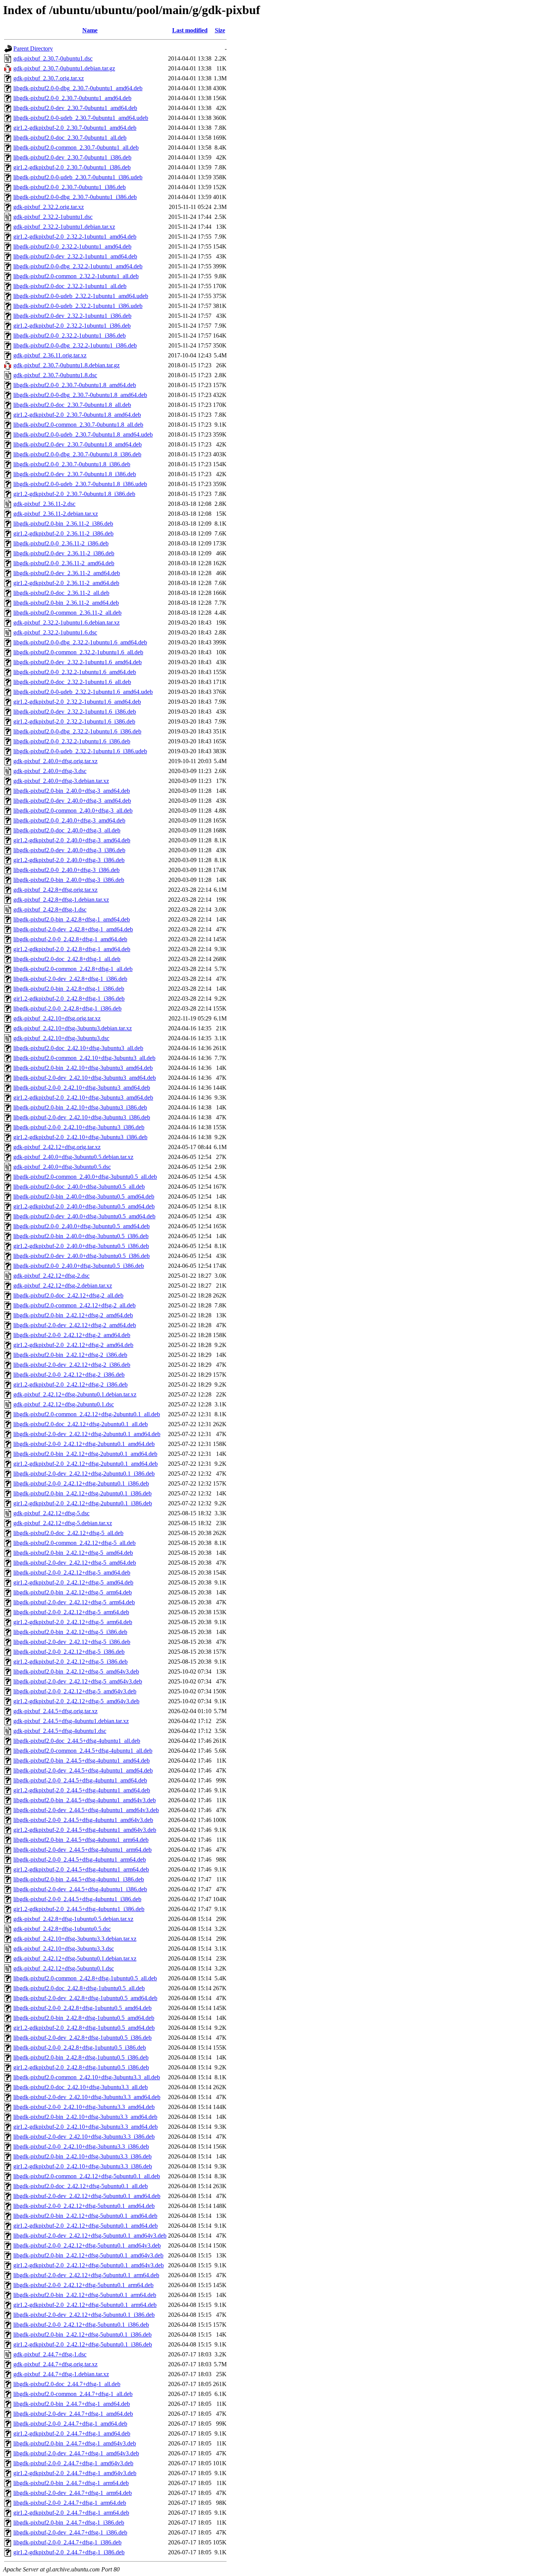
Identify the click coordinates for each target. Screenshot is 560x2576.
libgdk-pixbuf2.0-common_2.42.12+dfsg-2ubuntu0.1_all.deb (87, 1414)
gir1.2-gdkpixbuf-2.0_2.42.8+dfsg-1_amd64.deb (72, 949)
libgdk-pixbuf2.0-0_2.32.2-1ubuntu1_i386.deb (70, 336)
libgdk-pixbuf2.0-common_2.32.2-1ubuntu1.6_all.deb (78, 652)
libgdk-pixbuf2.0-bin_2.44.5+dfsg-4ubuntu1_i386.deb (79, 1879)
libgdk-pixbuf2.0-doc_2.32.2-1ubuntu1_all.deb (70, 286)
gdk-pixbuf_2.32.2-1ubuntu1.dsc (53, 217)
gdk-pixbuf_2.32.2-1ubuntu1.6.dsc (55, 632)
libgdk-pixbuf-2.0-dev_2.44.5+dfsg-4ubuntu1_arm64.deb (82, 1850)
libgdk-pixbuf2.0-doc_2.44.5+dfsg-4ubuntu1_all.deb (77, 1741)
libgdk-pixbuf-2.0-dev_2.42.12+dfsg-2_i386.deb (72, 1365)
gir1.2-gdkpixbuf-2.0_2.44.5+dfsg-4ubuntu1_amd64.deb (82, 1790)
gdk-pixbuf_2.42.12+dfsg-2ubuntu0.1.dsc (64, 1404)
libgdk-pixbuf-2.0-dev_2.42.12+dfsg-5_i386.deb (72, 1642)
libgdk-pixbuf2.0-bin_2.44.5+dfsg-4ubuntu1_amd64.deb (82, 1761)
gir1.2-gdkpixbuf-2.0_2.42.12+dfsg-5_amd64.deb (73, 1582)
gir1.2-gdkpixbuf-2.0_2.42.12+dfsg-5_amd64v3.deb (76, 1701)
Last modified (190, 30)
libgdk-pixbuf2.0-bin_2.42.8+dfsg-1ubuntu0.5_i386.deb (81, 2057)
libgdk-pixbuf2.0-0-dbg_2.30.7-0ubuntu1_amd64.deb (78, 88)
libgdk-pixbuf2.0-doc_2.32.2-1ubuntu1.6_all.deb (72, 682)
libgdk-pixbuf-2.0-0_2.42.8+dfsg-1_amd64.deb (70, 939)
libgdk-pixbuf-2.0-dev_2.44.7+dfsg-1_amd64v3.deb (76, 2453)
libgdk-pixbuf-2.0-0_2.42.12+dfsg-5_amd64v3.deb (75, 1691)
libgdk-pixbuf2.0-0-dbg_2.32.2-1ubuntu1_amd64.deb (78, 266)
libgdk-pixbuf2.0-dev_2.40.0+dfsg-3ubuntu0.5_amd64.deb (84, 1216)
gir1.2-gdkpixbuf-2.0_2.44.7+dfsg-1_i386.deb (69, 2552)
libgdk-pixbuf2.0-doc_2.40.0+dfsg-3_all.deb (67, 830)
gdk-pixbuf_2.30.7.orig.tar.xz (49, 78)
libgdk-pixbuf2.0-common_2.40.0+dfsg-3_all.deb (73, 811)
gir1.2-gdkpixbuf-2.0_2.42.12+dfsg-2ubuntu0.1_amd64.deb (86, 1464)
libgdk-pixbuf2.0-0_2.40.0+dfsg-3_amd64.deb (69, 820)
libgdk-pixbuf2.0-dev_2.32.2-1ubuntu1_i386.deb (72, 316)
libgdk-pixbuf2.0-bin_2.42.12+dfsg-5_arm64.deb (73, 1592)
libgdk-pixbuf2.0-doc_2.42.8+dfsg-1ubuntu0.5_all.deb (79, 1988)
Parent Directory (33, 49)
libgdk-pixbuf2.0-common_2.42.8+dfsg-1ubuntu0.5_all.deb (85, 1978)
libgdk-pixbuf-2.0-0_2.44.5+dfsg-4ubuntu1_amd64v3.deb (83, 1820)
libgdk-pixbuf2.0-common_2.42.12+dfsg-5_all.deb (74, 1543)
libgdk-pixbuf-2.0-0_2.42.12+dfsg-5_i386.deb (69, 1652)
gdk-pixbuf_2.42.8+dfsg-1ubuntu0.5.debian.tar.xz (73, 1919)
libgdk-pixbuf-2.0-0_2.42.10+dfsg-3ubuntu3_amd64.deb (82, 1088)
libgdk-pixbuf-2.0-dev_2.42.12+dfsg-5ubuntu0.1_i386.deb (84, 2315)
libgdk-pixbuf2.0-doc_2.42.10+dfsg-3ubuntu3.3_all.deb (81, 2087)
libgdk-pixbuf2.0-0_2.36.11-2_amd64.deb (64, 563)
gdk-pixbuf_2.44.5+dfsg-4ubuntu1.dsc (60, 1731)
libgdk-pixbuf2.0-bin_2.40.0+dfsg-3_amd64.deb (72, 791)
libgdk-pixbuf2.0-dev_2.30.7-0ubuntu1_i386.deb (72, 157)
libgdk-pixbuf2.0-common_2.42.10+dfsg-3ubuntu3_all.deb (84, 1058)
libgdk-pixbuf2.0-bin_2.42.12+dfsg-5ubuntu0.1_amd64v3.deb (88, 2255)
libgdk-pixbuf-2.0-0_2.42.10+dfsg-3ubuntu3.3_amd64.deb (84, 2107)
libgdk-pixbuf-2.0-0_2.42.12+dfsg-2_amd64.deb (72, 1335)
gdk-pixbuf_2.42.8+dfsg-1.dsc (50, 909)
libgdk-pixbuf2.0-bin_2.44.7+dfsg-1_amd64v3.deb (75, 2443)
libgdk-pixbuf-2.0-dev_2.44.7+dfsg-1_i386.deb (70, 2532)
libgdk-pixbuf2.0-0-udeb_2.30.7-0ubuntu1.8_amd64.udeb (83, 434)
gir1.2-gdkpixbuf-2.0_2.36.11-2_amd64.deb (66, 583)
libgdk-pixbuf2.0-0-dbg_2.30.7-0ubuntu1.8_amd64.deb (80, 395)
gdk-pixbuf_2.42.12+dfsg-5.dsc (51, 1513)
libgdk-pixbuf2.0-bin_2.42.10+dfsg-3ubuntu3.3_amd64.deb (85, 2117)
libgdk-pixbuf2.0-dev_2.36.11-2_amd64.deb (67, 573)
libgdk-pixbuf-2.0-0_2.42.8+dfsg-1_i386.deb (67, 1008)
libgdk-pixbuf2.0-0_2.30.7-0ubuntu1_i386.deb (70, 187)
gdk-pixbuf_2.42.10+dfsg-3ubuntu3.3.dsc (64, 1949)
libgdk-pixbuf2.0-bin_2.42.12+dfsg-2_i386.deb (70, 1355)
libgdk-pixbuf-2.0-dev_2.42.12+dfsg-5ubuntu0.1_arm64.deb (86, 2275)
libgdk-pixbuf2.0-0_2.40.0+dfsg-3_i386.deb (66, 870)
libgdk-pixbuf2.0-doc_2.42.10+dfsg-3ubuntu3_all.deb (78, 1048)
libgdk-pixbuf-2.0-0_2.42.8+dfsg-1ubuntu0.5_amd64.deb (82, 2008)
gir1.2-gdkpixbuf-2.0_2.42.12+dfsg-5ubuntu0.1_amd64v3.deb (89, 2265)
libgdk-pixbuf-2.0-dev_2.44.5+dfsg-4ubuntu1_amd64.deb (83, 1770)
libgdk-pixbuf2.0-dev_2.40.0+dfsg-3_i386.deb (69, 850)
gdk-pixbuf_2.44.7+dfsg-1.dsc (50, 2354)
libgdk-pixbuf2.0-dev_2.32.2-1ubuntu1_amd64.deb (75, 256)
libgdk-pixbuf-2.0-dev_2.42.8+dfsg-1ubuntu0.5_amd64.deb (85, 1998)
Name (90, 30)
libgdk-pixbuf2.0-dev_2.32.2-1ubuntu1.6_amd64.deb (78, 662)
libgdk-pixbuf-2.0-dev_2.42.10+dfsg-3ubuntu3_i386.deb (82, 1117)
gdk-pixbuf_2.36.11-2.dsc (44, 504)
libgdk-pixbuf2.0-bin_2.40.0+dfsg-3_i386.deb (69, 880)
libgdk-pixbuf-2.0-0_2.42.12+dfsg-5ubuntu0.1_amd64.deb (84, 2206)
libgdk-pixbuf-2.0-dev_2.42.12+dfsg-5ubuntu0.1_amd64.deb (87, 2196)
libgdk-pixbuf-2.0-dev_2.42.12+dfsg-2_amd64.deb (75, 1325)
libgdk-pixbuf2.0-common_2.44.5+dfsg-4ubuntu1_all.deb (83, 1751)
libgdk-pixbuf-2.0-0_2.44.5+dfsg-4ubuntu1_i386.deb (77, 1899)
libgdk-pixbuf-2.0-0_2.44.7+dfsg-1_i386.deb (67, 2542)
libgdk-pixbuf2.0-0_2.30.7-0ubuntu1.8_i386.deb (72, 464)
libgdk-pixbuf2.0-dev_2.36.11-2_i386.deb (64, 553)
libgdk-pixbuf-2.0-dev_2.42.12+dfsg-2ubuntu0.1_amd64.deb (87, 1434)
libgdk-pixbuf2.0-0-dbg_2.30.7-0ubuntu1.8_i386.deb (77, 454)
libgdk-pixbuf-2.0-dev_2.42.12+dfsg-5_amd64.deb (75, 1563)
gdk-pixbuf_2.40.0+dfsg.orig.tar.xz (55, 761)
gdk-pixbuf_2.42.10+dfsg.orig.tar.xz (57, 1018)
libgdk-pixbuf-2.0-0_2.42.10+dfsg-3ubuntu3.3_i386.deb (81, 2146)
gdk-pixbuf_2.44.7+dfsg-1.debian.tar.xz (61, 2374)
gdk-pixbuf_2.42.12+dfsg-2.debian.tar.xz (63, 1286)
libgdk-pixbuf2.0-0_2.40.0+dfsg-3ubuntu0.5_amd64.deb (82, 1226)
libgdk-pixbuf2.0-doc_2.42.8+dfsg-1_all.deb (67, 959)
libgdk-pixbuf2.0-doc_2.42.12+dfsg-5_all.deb (68, 1533)
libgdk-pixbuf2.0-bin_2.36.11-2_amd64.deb (66, 603)
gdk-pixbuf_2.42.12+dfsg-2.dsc (51, 1276)
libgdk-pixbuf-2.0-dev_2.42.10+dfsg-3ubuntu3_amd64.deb (85, 1078)
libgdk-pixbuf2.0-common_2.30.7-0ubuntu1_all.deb (76, 147)
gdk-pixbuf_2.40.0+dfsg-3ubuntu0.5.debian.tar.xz (73, 1157)
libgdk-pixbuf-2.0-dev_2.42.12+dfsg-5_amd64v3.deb (78, 1681)
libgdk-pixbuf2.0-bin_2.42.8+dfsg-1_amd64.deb (72, 919)
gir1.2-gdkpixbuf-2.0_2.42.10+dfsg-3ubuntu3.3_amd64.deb (86, 2127)
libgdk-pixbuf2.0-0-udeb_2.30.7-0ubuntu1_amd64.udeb (81, 118)
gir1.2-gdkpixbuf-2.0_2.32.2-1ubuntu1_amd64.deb (75, 237)
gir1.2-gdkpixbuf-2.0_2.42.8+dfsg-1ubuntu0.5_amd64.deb (84, 2028)
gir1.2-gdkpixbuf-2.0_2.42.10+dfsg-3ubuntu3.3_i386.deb (83, 2166)
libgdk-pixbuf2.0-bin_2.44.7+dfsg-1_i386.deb (69, 2523)
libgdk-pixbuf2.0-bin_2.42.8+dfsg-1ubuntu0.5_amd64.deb (84, 2018)
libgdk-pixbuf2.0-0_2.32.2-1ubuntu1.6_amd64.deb (75, 672)
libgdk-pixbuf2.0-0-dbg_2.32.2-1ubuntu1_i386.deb (75, 345)
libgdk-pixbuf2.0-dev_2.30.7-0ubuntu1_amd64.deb (75, 108)
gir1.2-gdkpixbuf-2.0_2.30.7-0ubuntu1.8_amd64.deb (77, 415)
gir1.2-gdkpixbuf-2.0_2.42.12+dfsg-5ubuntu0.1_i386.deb (83, 2344)
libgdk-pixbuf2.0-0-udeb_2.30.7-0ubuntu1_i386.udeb (78, 177)
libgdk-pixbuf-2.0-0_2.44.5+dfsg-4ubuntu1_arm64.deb (80, 1859)
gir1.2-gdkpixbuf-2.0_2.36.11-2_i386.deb (63, 533)
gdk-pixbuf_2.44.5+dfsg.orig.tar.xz (55, 1711)
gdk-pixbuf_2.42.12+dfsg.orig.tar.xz (57, 1147)
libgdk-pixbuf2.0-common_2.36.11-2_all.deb (67, 613)
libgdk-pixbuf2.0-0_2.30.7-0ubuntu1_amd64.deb (72, 98)
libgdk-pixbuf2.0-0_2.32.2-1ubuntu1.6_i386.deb (72, 741)
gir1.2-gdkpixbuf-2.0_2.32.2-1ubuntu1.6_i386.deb (74, 721)
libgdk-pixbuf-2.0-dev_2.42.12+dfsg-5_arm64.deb (74, 1602)
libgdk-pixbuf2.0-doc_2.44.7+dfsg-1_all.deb (67, 2384)
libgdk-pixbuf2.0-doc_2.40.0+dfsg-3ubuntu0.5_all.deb (79, 1187)
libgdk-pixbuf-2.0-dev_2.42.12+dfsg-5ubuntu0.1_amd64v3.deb (90, 2236)
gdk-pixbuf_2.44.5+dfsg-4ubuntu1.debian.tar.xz (71, 1721)
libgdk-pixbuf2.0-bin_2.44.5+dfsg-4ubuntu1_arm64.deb (81, 1840)
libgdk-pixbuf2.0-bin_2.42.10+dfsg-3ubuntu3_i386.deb (80, 1107)
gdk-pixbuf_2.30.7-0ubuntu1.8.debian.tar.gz (66, 365)
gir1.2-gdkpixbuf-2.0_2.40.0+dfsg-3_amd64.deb (72, 840)
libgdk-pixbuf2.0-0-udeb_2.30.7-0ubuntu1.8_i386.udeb (80, 484)
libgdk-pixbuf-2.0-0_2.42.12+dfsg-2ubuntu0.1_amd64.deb (84, 1444)
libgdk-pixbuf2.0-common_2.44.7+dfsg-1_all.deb (73, 2394)
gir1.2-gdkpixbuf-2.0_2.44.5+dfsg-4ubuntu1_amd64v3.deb (85, 1830)
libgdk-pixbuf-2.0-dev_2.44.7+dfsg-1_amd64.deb (73, 2414)
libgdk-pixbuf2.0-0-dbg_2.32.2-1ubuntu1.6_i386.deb (77, 731)
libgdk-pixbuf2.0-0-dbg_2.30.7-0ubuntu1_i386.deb (75, 197)
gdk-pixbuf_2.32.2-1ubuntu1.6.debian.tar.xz (66, 622)
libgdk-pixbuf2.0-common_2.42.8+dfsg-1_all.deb (73, 969)
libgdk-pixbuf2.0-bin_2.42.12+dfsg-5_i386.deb (70, 1632)
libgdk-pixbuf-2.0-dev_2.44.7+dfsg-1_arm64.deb (73, 2493)
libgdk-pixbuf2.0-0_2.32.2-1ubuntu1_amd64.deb (72, 246)
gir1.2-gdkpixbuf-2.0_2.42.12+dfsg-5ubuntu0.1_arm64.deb (85, 2305)
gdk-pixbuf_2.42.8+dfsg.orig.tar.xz (55, 890)
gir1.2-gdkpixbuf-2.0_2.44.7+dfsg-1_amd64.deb (72, 2433)
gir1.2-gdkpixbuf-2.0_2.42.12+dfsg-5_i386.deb (70, 1662)
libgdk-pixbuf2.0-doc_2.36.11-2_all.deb (61, 593)
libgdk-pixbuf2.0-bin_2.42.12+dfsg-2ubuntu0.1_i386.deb (82, 1493)
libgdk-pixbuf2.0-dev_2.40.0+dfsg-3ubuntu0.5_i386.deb (82, 1256)
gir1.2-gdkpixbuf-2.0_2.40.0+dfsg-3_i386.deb (69, 860)
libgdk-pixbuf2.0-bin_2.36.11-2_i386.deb (63, 524)
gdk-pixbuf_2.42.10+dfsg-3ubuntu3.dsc (61, 1038)
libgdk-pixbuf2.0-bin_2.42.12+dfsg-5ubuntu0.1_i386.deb (82, 2334)
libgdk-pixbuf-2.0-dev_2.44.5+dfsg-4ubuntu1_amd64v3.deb (86, 1810)
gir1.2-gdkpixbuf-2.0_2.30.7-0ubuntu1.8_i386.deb (74, 494)
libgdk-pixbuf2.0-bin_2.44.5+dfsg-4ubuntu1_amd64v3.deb (85, 1800)
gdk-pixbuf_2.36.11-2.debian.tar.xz (56, 514)
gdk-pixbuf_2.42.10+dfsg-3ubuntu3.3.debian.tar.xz (75, 1939)
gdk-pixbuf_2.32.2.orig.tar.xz (49, 207)
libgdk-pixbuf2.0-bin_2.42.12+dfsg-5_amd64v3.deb (76, 1671)
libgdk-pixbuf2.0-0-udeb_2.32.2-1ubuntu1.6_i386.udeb (80, 751)
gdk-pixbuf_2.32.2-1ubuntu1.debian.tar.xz (64, 227)
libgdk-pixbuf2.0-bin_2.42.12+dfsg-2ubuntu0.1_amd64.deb (85, 1454)
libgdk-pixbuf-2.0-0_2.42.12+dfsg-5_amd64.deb (72, 1573)
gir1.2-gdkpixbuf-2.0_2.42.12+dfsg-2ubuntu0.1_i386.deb (83, 1503)
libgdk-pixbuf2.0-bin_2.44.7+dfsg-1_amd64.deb (72, 2404)
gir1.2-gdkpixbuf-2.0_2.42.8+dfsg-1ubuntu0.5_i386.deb (81, 2067)
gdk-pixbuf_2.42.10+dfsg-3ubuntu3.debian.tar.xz (73, 1028)
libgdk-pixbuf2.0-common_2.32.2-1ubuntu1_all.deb (76, 276)
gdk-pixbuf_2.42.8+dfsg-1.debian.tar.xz (61, 900)
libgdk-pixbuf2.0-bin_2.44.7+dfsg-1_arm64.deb (71, 2483)
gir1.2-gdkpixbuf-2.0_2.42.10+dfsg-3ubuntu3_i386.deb (80, 1137)
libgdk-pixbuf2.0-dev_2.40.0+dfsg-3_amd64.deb (72, 801)
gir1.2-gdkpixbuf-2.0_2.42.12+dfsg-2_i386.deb (70, 1384)
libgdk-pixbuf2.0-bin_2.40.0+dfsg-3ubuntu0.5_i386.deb (81, 1236)
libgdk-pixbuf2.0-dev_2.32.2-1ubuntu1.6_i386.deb (75, 712)
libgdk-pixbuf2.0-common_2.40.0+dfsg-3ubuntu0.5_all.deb (85, 1177)
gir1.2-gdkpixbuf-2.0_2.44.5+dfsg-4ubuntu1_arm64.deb (81, 1869)
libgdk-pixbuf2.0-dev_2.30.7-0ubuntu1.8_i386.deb (75, 474)
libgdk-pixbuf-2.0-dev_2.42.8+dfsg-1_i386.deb (70, 979)
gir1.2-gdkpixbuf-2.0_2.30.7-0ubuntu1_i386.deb (72, 167)
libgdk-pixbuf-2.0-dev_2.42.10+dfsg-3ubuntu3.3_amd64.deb (87, 2097)
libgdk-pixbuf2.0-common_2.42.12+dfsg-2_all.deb (74, 1305)
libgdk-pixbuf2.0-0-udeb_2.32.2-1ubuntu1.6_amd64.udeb (83, 692)
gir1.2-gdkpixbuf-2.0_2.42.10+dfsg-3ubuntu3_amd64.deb (83, 1098)
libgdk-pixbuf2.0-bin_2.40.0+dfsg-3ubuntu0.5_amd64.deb (84, 1196)
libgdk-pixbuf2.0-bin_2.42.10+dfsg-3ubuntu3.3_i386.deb (82, 2156)
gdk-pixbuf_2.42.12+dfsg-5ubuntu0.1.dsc (64, 1968)
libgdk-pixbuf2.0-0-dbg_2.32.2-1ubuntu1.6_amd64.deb (80, 642)
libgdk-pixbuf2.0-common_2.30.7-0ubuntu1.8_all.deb (78, 425)
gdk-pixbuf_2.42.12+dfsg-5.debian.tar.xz (63, 1523)
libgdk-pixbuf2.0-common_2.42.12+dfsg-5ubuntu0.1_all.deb (87, 2176)
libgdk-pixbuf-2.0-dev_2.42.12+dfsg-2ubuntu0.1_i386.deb (84, 1474)
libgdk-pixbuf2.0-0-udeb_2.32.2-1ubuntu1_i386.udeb (78, 306)
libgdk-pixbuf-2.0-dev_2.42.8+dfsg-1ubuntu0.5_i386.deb (82, 2038)
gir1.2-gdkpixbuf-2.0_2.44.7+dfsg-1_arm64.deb (71, 2513)
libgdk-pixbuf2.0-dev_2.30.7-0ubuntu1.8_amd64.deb (78, 444)
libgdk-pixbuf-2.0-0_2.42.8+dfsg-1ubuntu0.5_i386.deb (80, 2048)
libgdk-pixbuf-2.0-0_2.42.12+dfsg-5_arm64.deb (71, 1612)
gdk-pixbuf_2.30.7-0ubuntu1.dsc (53, 58)
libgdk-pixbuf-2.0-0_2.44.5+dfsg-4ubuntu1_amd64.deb (80, 1780)
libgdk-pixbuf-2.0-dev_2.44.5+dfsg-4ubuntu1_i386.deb (80, 1889)
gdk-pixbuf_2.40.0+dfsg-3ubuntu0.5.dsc (62, 1167)
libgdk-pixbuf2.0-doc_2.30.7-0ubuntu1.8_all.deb (72, 405)
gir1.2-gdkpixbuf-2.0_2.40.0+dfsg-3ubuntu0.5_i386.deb (81, 1246)
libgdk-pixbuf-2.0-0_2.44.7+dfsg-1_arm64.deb (70, 2503)
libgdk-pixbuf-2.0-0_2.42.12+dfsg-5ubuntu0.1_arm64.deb (83, 2285)
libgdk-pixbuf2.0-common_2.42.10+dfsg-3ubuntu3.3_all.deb (87, 2077)
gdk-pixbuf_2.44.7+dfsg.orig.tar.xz (55, 2364)
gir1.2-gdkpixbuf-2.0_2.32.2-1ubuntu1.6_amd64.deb (77, 702)
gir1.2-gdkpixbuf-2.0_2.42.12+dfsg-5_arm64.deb (73, 1622)
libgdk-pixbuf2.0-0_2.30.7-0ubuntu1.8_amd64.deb (75, 385)
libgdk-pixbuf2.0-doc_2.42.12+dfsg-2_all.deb (68, 1295)
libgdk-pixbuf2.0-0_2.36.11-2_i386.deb (61, 543)
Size (220, 30)
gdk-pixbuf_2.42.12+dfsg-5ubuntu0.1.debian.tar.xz (75, 1958)
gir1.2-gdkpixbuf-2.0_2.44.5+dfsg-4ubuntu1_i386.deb (79, 1909)
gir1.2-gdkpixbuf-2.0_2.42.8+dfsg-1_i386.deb (69, 999)
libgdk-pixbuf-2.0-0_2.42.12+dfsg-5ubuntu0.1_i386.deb (81, 2325)
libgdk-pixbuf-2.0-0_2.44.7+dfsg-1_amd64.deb (70, 2424)
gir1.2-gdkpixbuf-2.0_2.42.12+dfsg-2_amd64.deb (73, 1345)
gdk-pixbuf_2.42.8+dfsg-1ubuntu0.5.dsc (62, 1929)
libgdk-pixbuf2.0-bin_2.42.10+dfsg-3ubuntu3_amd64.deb (83, 1068)
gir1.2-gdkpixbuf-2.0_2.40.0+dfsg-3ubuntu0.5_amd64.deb (84, 1206)
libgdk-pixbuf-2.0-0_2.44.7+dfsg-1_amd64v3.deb (73, 2463)
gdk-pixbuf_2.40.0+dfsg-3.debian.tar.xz (61, 781)
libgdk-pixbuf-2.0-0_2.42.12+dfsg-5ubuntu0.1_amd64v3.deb (87, 2245)
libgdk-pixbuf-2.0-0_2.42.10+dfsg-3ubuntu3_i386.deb (79, 1127)
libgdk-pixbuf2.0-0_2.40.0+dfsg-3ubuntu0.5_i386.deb (79, 1266)
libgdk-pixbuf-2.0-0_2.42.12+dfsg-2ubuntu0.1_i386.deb (81, 1483)
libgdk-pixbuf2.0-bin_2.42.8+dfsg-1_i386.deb (69, 989)
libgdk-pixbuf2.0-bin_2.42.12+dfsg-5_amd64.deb (73, 1553)
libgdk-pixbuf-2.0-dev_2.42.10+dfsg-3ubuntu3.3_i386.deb (84, 2137)
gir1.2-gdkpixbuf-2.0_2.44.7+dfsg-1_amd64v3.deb (75, 2473)
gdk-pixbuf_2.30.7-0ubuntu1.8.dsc (55, 375)
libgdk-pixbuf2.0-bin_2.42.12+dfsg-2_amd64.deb (73, 1315)
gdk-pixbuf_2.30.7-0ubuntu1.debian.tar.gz (64, 68)
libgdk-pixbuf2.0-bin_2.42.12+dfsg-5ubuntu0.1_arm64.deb (85, 2295)
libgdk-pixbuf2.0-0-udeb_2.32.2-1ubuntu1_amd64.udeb (81, 296)
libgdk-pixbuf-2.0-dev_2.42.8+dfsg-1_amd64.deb (73, 929)
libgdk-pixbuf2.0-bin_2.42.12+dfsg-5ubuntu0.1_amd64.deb (85, 2216)
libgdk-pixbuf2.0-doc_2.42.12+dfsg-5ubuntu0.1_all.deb (81, 2186)
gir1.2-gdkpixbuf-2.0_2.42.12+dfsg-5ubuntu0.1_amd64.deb (86, 2226)
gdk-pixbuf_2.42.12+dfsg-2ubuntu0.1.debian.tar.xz (75, 1394)
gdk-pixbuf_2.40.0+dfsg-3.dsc (50, 771)
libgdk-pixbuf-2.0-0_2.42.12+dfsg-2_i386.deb (69, 1375)
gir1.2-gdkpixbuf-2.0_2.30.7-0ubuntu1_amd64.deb (75, 128)
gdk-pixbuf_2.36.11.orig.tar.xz (50, 355)
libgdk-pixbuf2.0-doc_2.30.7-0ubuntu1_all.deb (70, 138)
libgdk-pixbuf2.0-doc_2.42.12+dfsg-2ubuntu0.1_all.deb (81, 1424)
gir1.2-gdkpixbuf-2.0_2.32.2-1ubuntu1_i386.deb (72, 326)
